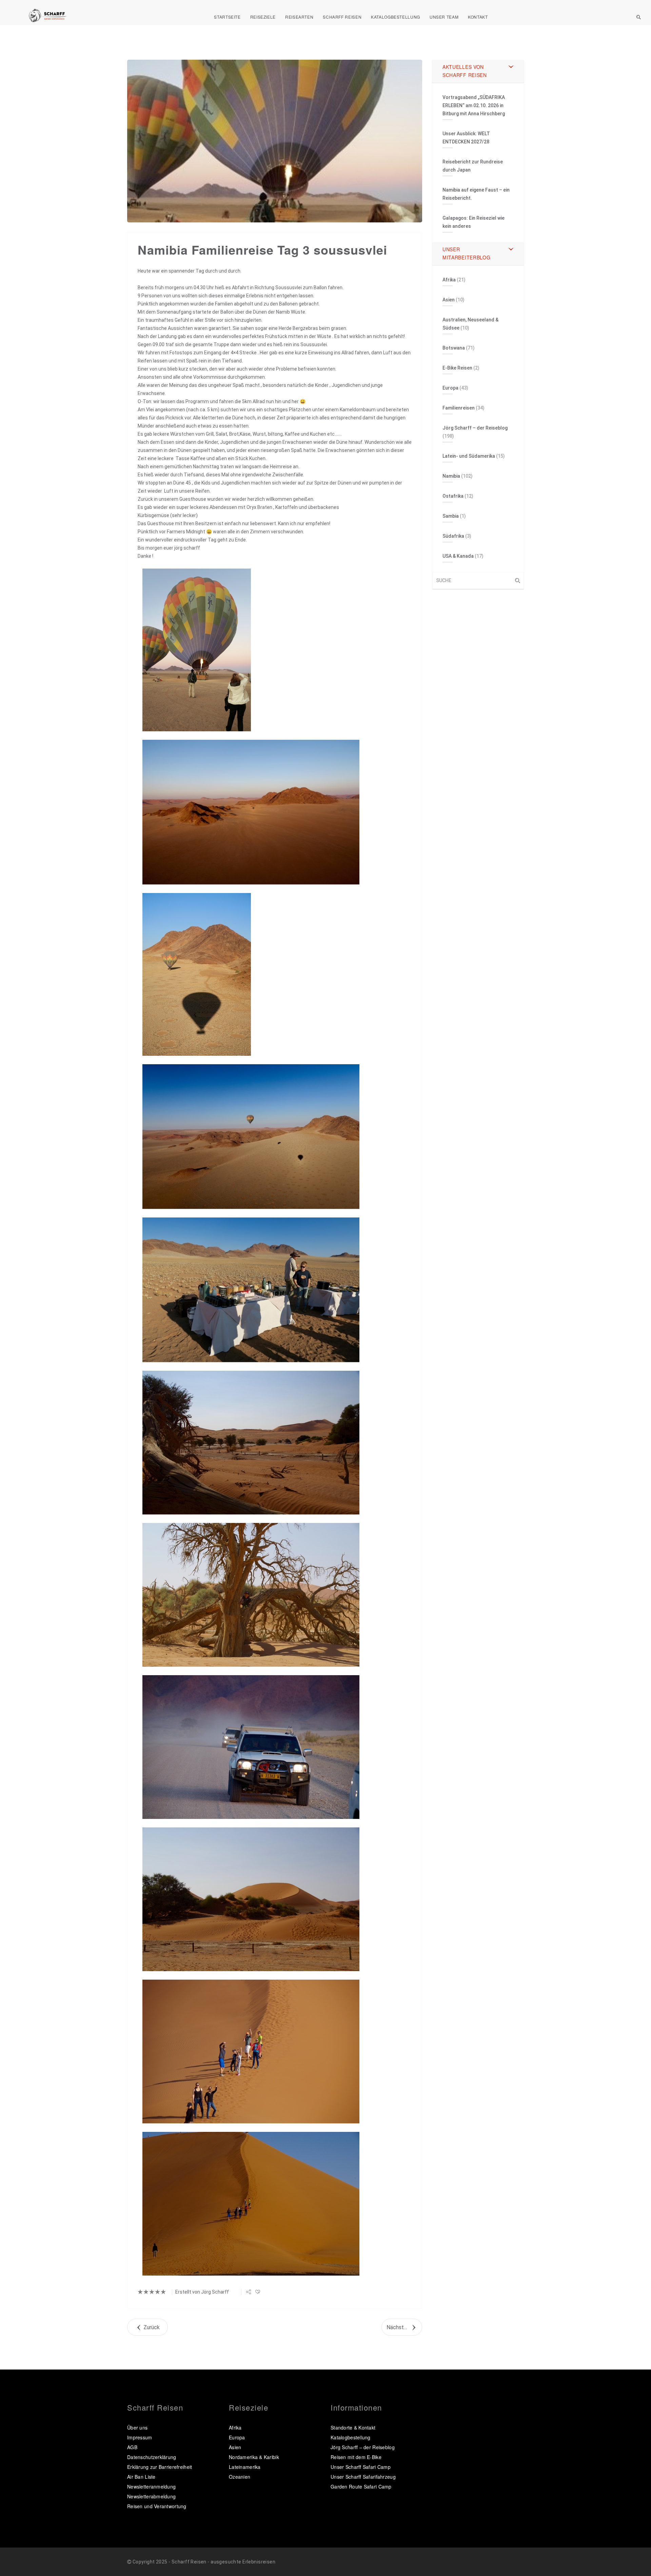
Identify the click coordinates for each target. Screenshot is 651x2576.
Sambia (451, 516)
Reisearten (299, 17)
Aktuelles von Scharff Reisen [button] (465, 71)
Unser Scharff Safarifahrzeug (363, 2477)
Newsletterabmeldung (151, 2496)
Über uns (137, 2428)
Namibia (451, 476)
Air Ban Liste (141, 2477)
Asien (449, 300)
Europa (450, 388)
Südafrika (453, 536)
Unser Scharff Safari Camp (361, 2467)
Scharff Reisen (342, 17)
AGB (132, 2447)
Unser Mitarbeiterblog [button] (467, 253)
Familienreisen (459, 408)
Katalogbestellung (396, 17)
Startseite (227, 17)
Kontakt (478, 17)
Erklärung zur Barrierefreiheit (160, 2467)
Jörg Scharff (215, 2292)
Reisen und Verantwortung (157, 2506)
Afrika (449, 280)
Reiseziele (263, 17)
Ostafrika (453, 496)
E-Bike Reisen (457, 368)
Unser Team (444, 17)
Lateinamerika (245, 2467)
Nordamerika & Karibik (254, 2457)
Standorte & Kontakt (353, 2428)
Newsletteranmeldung (151, 2486)
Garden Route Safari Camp (361, 2486)
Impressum (140, 2437)
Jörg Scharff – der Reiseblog (475, 428)
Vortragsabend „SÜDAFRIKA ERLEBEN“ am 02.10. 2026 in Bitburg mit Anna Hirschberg (474, 105)
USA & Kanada (458, 556)
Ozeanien (240, 2477)
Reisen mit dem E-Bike (356, 2457)
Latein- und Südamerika (469, 456)
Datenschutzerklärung (152, 2457)
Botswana (454, 348)
